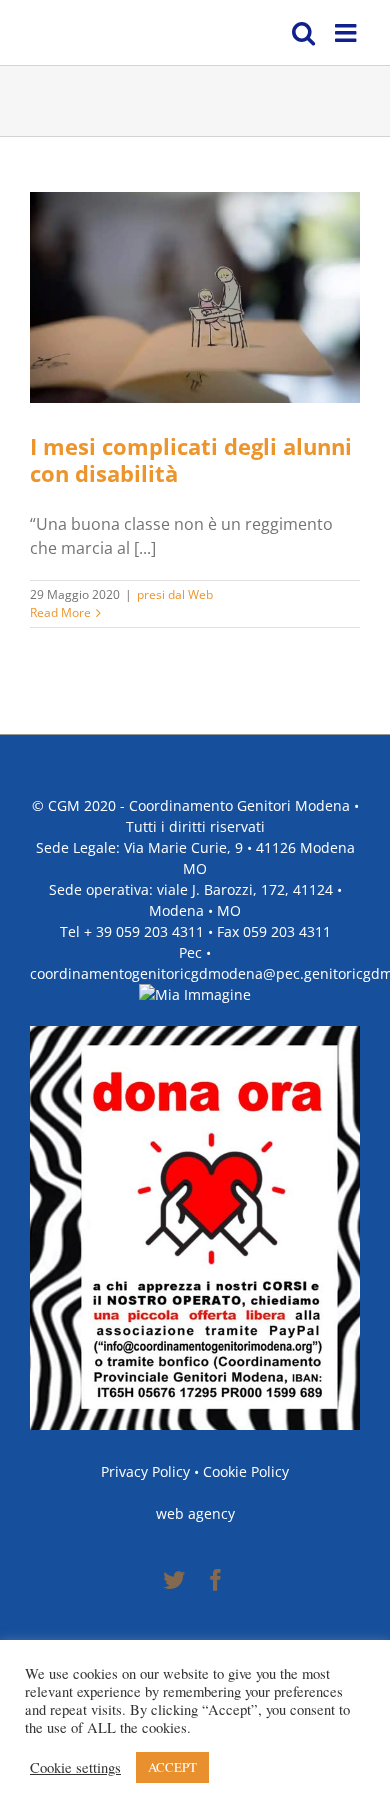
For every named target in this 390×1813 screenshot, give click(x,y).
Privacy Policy (145, 1471)
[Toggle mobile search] (303, 32)
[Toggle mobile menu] (347, 32)
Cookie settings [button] (75, 1768)
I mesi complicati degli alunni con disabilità (191, 459)
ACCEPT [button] (172, 1767)
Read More (60, 612)
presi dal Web (175, 594)
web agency (195, 1513)
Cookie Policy (246, 1471)
